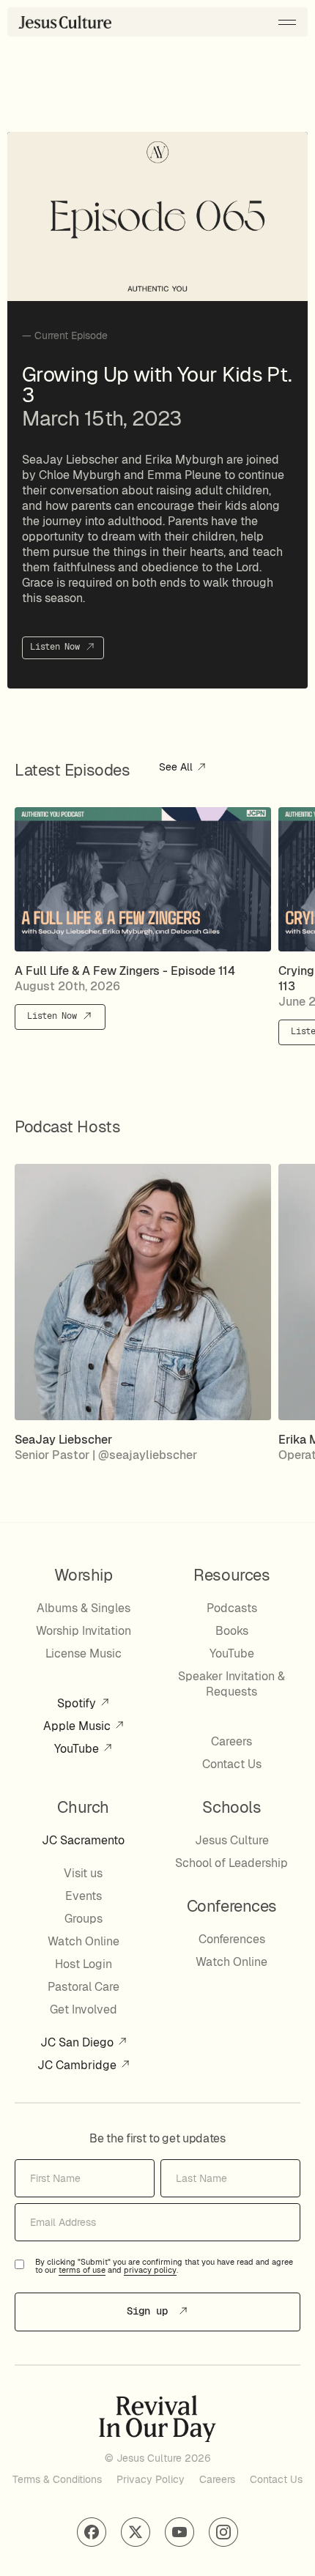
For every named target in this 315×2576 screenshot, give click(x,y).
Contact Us (232, 1764)
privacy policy (150, 2271)
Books (232, 1631)
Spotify (78, 1703)
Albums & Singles (84, 1608)
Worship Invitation (84, 1631)
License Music (84, 1653)
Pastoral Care (84, 1987)
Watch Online (84, 1941)
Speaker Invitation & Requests (231, 1684)
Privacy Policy (151, 2479)
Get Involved (84, 2009)
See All (177, 768)
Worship (84, 1575)
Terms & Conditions (57, 2479)
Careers (231, 1741)
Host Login (84, 1964)
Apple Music (78, 1726)
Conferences (232, 1939)
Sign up (150, 2311)
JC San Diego (78, 2042)
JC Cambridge (78, 2065)
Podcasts (232, 1608)
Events (84, 1896)
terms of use (82, 2271)
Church (83, 1807)
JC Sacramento (83, 1840)
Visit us (83, 1873)
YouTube (78, 1749)
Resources (231, 1575)
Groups (84, 1919)
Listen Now (57, 647)
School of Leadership (231, 1863)
